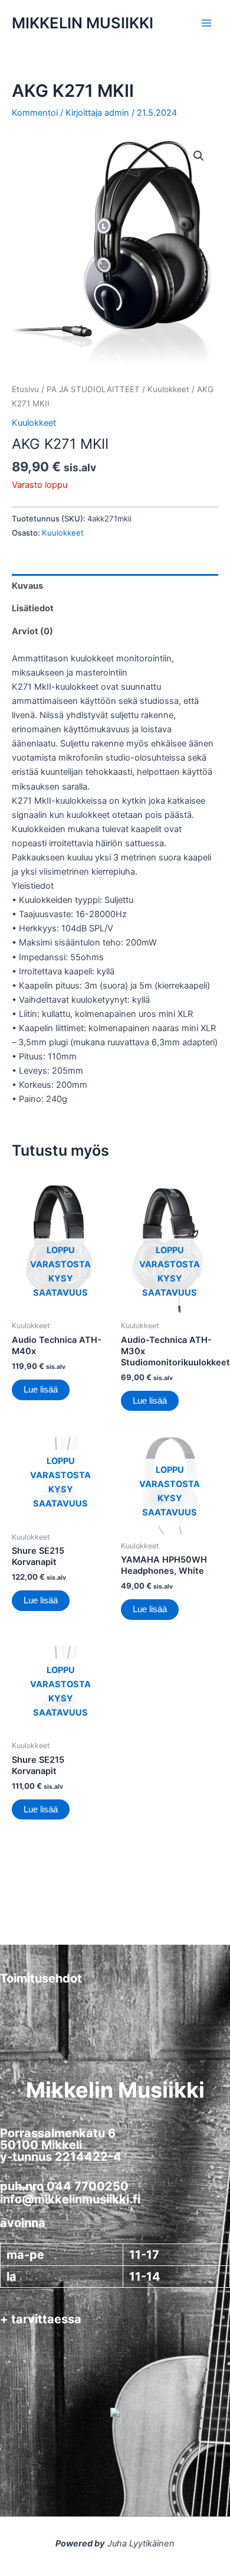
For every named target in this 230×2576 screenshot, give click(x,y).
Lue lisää (41, 1390)
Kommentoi (35, 113)
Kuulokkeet (168, 389)
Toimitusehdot (41, 1978)
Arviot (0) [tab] (32, 631)
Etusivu (25, 389)
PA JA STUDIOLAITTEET (93, 389)
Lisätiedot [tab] (33, 608)
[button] (199, 156)
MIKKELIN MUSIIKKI (83, 23)
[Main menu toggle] (206, 23)
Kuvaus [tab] (27, 586)
